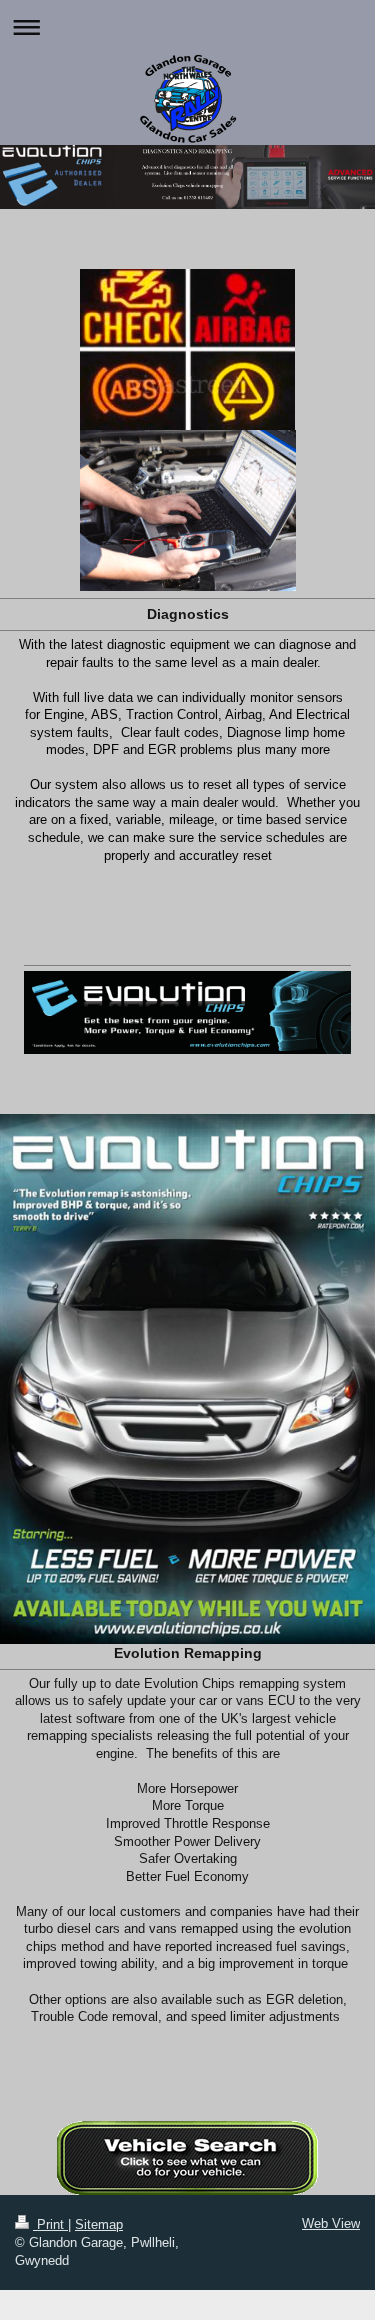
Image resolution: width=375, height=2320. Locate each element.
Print (50, 2224)
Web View (331, 2223)
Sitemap (99, 2224)
